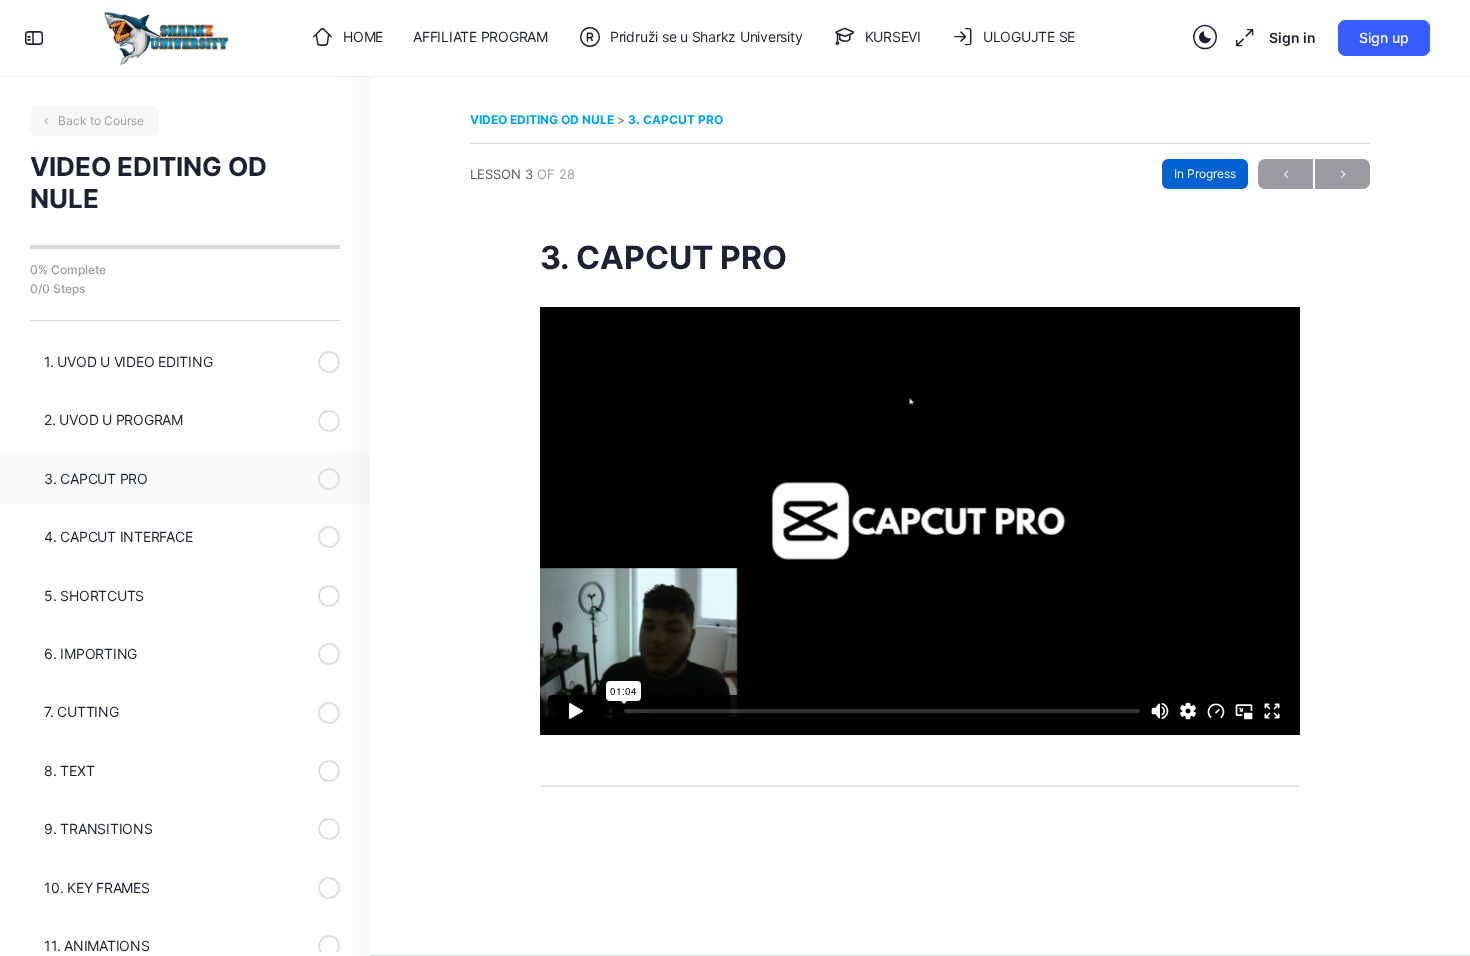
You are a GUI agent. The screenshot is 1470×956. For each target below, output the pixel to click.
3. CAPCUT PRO (675, 119)
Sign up (1384, 37)
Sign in (1292, 37)
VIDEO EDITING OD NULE (543, 119)
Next (1342, 174)
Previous (1285, 174)
